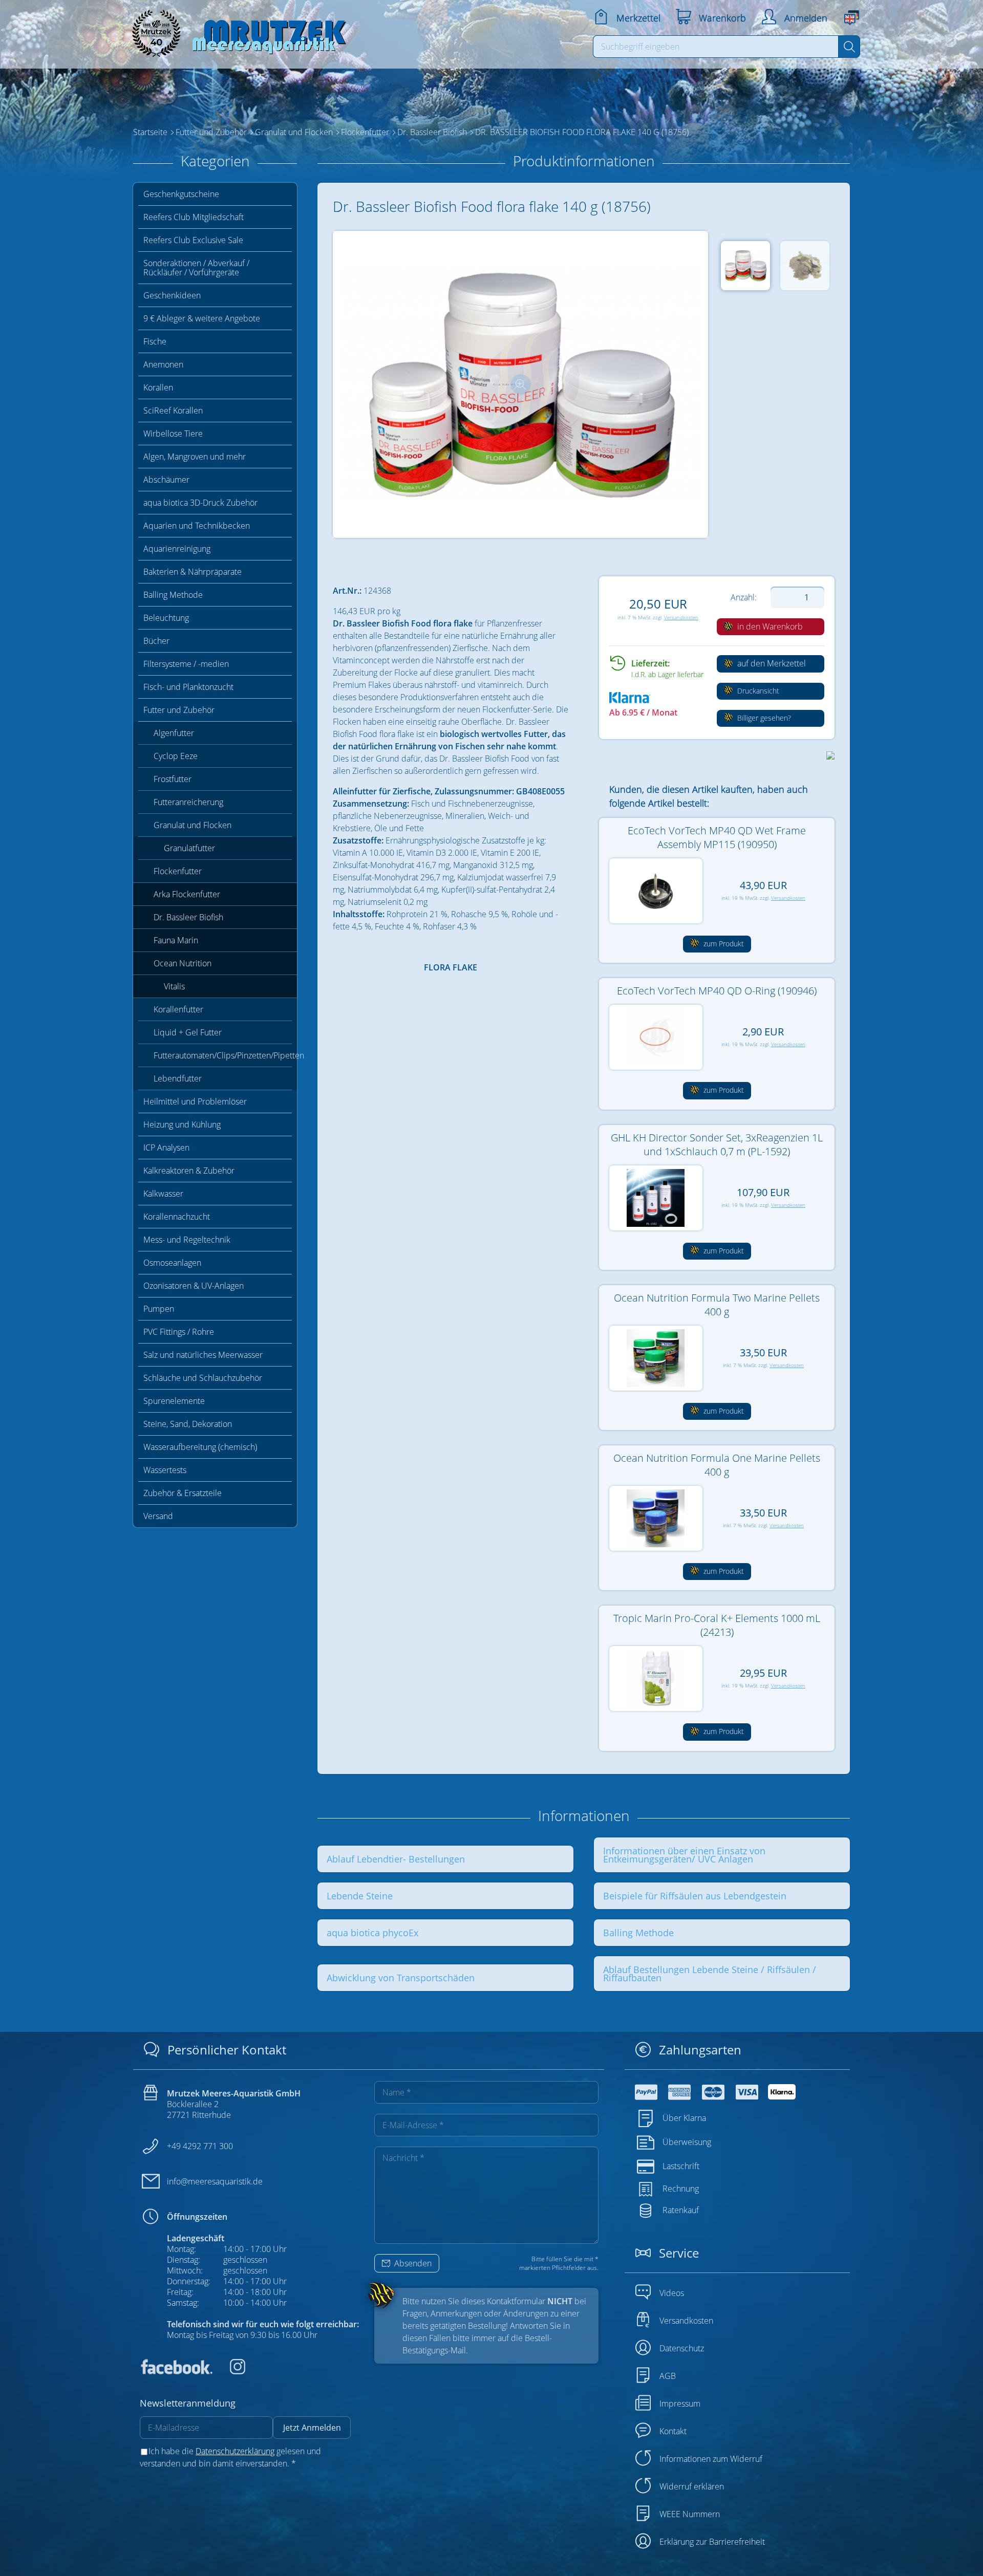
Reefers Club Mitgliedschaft (194, 217)
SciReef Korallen (173, 410)
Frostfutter (173, 779)
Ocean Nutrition (183, 963)
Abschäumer (166, 480)
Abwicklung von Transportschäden (401, 1978)
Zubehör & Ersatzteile (183, 1493)
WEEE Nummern (690, 2514)
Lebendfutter (178, 1078)
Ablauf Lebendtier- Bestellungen (396, 1859)
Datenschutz (682, 2348)
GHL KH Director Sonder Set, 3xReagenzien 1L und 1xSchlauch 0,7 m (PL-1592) (717, 1144)
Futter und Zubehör (179, 710)
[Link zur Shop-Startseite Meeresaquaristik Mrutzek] (236, 30)
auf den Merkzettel (771, 663)
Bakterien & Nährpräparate (193, 572)
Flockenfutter (178, 871)
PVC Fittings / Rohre (179, 1332)
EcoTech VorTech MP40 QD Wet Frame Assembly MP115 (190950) (717, 837)
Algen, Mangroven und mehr (195, 457)
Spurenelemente (174, 1401)
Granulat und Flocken (193, 825)
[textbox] (716, 47)
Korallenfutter (178, 1009)
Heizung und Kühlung (182, 1124)
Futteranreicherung (188, 802)
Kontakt (673, 2431)
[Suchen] (849, 47)
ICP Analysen (166, 1148)
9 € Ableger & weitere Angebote (202, 318)
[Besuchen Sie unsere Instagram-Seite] (230, 2371)
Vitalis (174, 986)
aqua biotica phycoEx (372, 1933)
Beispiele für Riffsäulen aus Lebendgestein (695, 1896)
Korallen (158, 387)
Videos (672, 2293)
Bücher (156, 641)
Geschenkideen (172, 295)
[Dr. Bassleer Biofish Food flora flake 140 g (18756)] (520, 385)
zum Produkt (723, 944)
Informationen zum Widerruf (711, 2459)
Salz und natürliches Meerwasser (203, 1355)
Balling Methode (173, 595)
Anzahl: (744, 597)
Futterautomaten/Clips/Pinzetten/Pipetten (223, 1055)
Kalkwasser (163, 1194)
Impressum (680, 2404)
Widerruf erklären (692, 2486)
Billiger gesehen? (763, 718)
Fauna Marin (176, 940)
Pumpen (159, 1309)
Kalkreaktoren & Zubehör (189, 1171)
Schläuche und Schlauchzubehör (203, 1378)
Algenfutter (174, 733)
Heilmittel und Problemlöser (195, 1101)
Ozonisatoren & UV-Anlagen (194, 1286)
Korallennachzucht (177, 1217)
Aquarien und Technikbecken (197, 526)
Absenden (412, 2263)
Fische (155, 341)
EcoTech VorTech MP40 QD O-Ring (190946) (717, 991)
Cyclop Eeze (176, 756)
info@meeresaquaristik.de (215, 2181)
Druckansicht (757, 691)
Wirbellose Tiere (173, 434)
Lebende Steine (360, 1896)
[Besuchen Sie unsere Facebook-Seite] (176, 2371)
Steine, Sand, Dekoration (188, 1424)
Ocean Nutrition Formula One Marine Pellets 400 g (717, 1465)
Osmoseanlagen (172, 1263)
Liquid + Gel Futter (188, 1032)
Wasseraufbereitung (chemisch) (200, 1447)
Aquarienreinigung (177, 549)
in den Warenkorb (769, 626)
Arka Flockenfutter (187, 894)
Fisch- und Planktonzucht (188, 687)
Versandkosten (681, 618)
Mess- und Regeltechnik (187, 1240)
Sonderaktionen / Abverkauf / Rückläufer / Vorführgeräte (196, 268)
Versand (158, 1516)
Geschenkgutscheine (181, 194)
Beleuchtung (166, 618)
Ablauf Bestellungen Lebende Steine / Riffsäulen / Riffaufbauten (710, 1974)
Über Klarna (684, 2118)
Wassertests (165, 1470)
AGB (668, 2376)
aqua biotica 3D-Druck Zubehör (200, 503)
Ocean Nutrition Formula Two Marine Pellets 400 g (717, 1305)
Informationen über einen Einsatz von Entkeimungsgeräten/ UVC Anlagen (684, 1855)
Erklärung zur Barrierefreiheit (712, 2542)
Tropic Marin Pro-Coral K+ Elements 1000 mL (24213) (717, 1625)
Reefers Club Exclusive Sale (193, 240)
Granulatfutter (189, 848)
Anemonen (163, 364)
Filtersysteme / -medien (186, 664)
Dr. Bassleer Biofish (188, 917)
